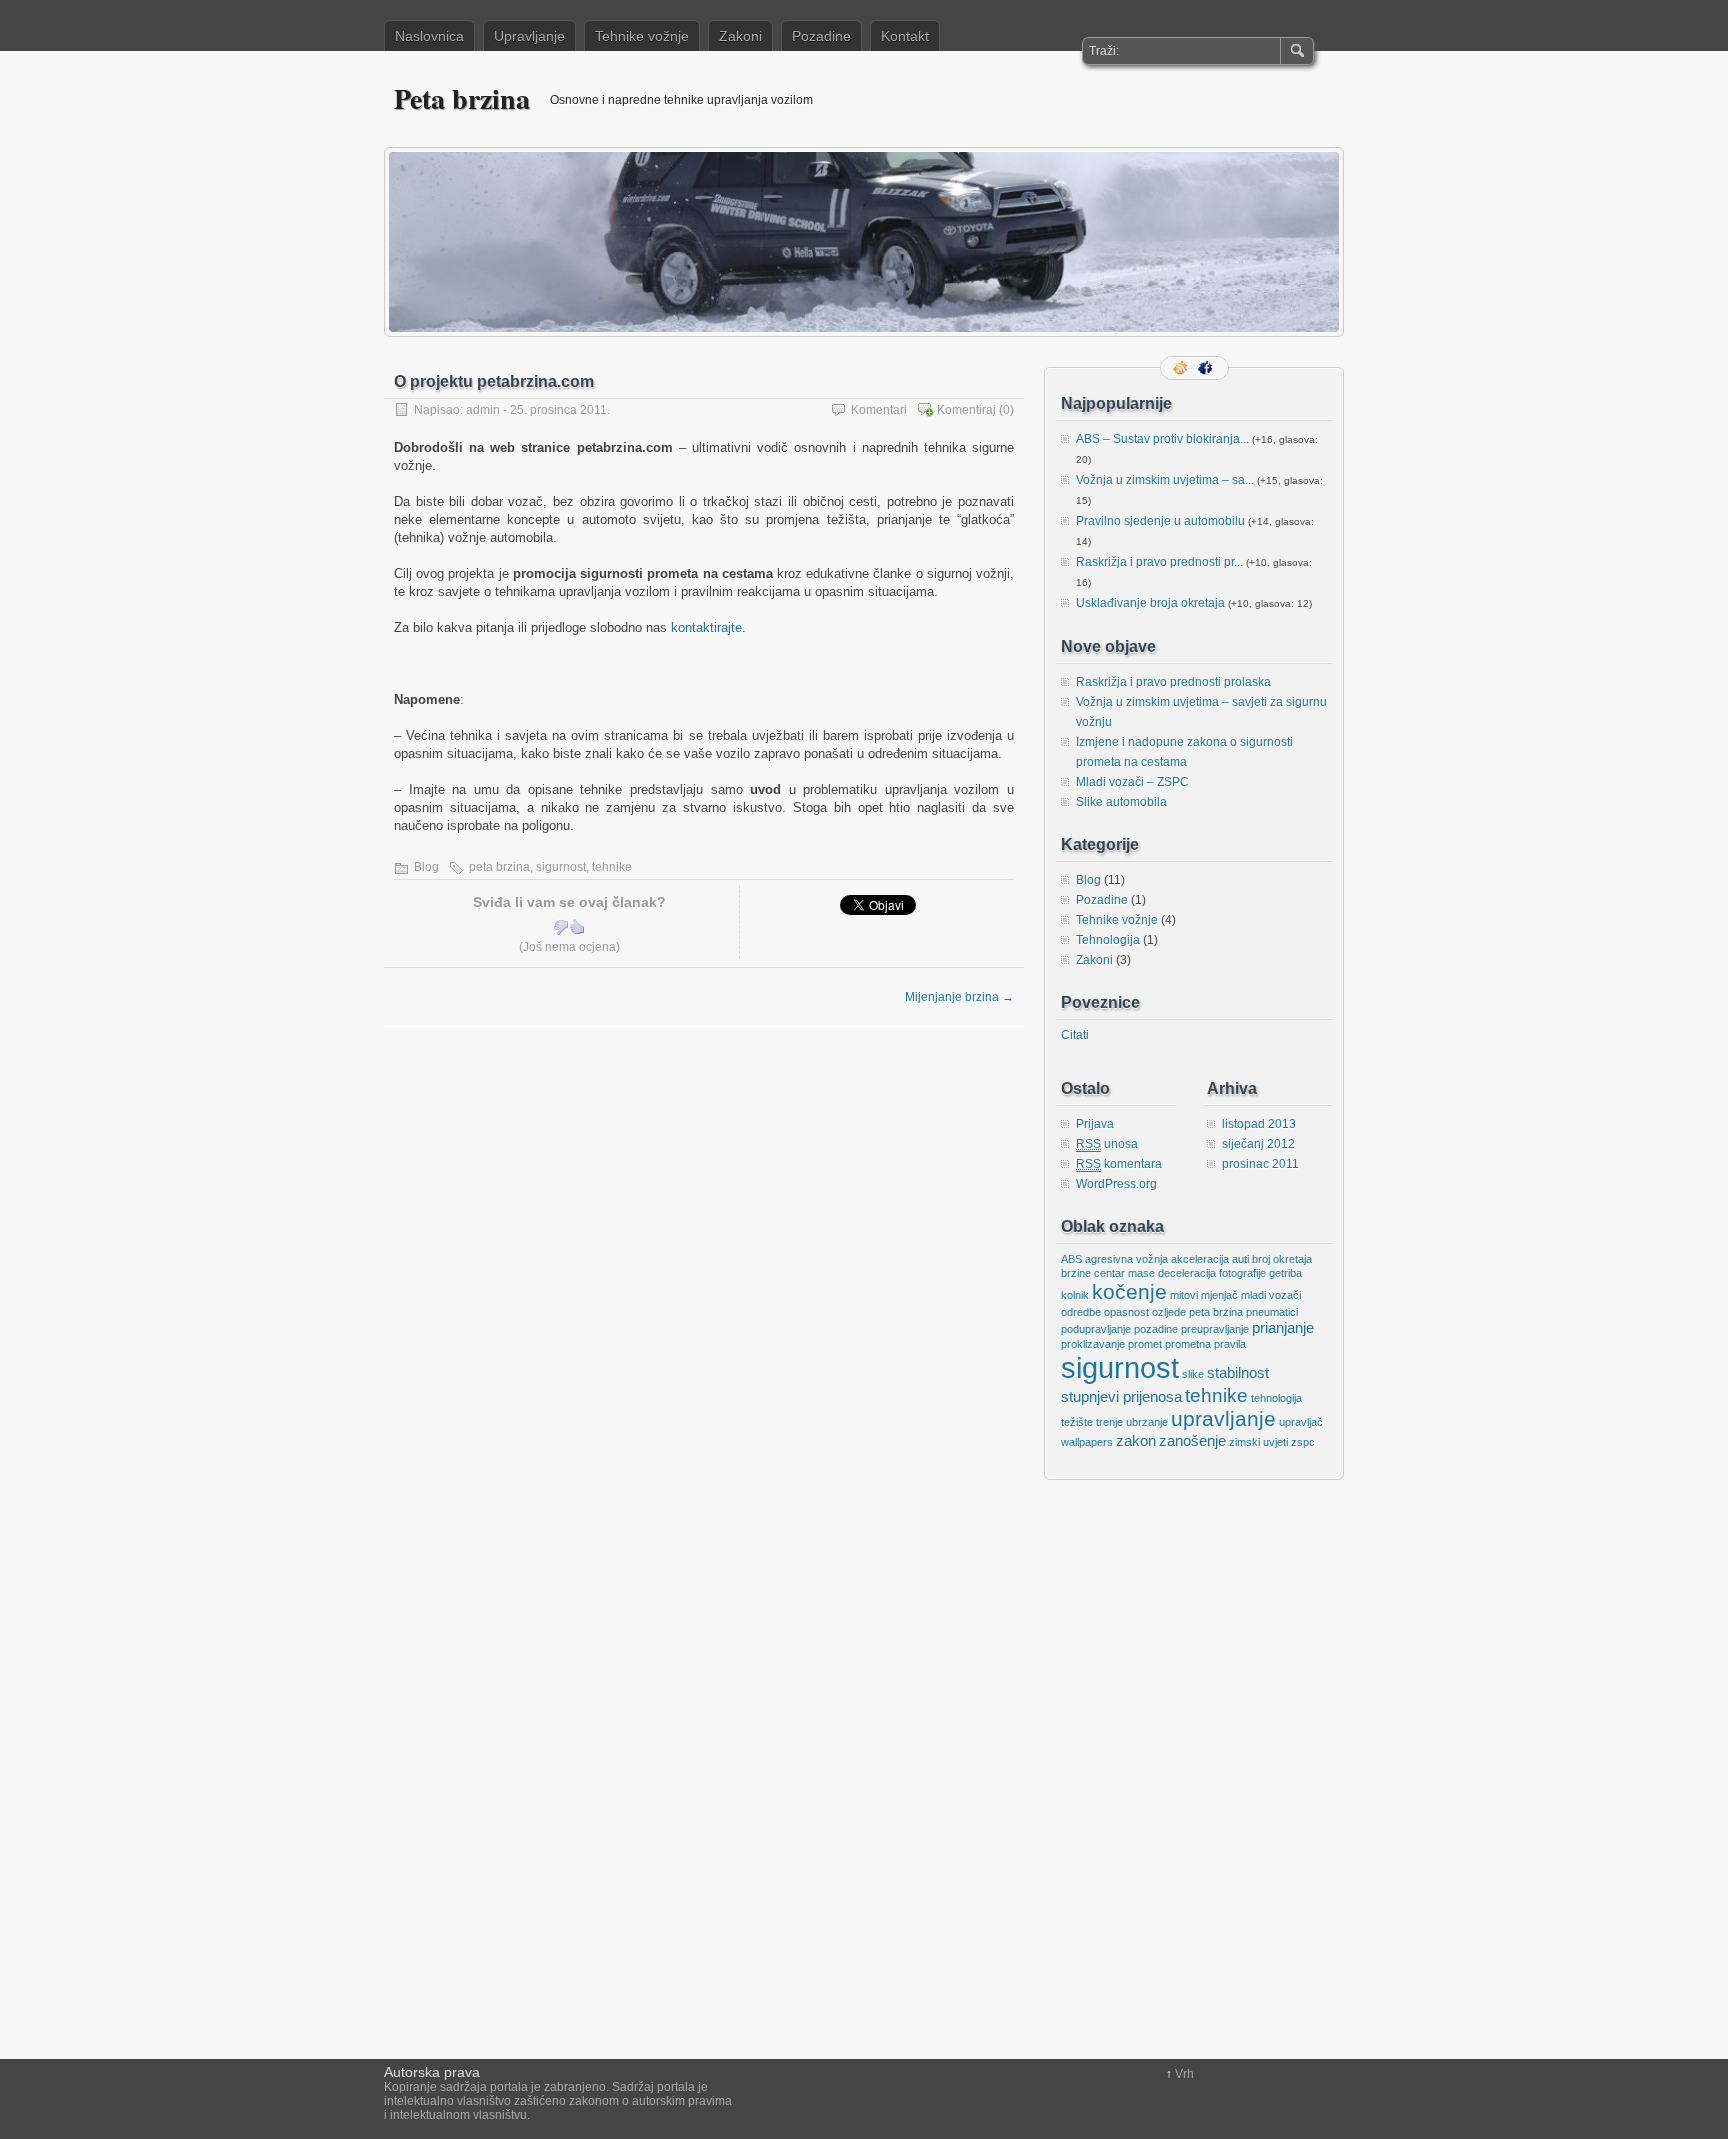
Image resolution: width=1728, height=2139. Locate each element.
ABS (1071, 1259)
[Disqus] (704, 1277)
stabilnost (1238, 1372)
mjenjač (1219, 1295)
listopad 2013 (1259, 1124)
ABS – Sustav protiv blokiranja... (1162, 439)
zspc (1303, 1442)
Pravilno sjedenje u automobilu (1160, 521)
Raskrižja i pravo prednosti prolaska (1173, 682)
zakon (1136, 1440)
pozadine (1156, 1329)
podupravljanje (1096, 1329)
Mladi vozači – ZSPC (1132, 782)
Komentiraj (966, 410)
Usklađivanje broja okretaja (1150, 603)
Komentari (879, 410)
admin (483, 410)
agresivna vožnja (1126, 1259)
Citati (1075, 1035)
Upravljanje (529, 36)
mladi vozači (1271, 1295)
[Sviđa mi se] (577, 927)
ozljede (1169, 1312)
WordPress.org (1116, 1184)
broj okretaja (1282, 1259)
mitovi (1184, 1295)
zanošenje (1192, 1440)
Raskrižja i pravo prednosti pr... (1159, 562)
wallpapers (1087, 1442)
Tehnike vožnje (642, 36)
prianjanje (1283, 1327)
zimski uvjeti (1258, 1442)
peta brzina (499, 867)
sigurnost (561, 867)
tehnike (612, 867)
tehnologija (1276, 1398)
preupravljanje (1215, 1329)
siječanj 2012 (1258, 1144)
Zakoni (740, 36)
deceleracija (1187, 1273)
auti (1240, 1259)
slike (1193, 1374)
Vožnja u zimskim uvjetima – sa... (1165, 480)
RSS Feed (1182, 368)
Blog (426, 867)
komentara (1119, 1164)
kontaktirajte (706, 627)
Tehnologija (1108, 940)
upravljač (1301, 1422)
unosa (1107, 1144)
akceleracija (1200, 1259)
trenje (1109, 1422)
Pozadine (821, 36)
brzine (1076, 1273)
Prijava (1095, 1124)
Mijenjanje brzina (959, 997)
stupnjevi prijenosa (1121, 1396)
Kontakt (905, 36)
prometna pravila (1205, 1344)
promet (1145, 1344)
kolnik (1075, 1295)
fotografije (1242, 1273)
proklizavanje (1093, 1344)
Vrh (1184, 2074)
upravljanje (1223, 1419)
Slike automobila (1121, 802)
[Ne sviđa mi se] (561, 927)
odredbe (1081, 1312)
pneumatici (1272, 1312)
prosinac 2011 (1260, 1164)
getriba (1285, 1273)
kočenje (1129, 1292)
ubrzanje (1147, 1422)
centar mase (1124, 1273)
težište (1077, 1422)
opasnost (1126, 1312)
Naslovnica (429, 36)
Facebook (1207, 368)
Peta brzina (462, 98)
